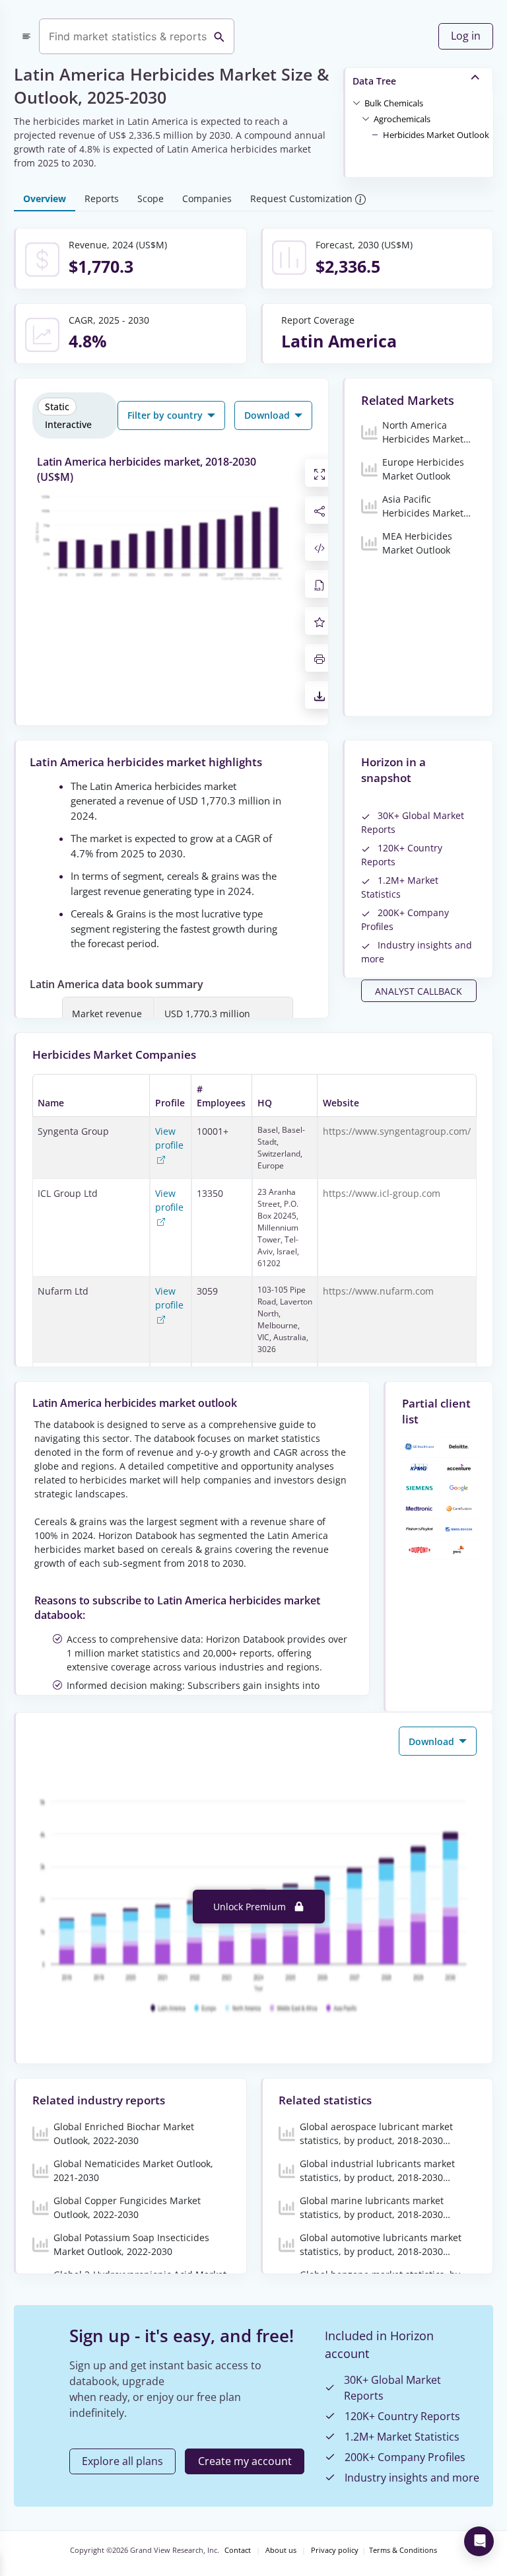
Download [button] (268, 415)
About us (281, 2550)
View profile (169, 1138)
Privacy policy (335, 2550)
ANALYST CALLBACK (419, 991)
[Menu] (26, 36)
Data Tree (374, 81)
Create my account (245, 2461)
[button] (394, 102)
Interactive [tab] (68, 424)
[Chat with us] (479, 2541)
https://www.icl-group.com (382, 1193)
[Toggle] (356, 102)
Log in (466, 36)
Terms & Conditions (403, 2550)
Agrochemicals (402, 119)
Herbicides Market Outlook (436, 135)
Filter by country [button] (166, 415)
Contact (238, 2550)
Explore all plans (122, 2461)
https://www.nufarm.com (378, 1291)
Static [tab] (57, 407)
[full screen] (320, 473)
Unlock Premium (251, 1907)
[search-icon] (219, 36)
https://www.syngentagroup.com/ (397, 1131)
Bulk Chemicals (394, 103)
